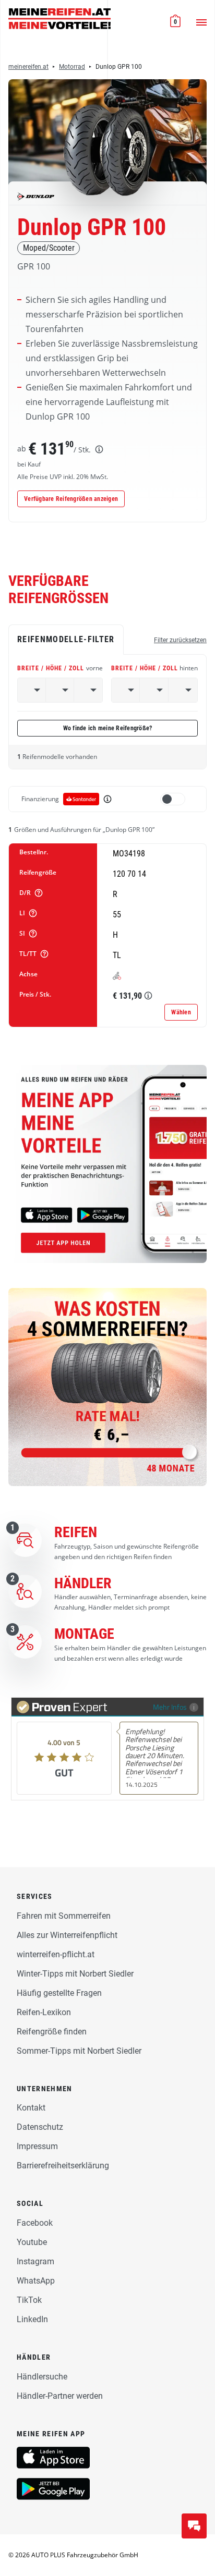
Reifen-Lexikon (44, 2012)
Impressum (37, 2146)
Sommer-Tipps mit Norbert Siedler (79, 2051)
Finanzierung (40, 799)
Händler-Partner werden (60, 2396)
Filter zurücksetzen (180, 640)
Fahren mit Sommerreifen (64, 1916)
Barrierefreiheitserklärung (63, 2166)
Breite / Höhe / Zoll (60, 668)
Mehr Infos (170, 1707)
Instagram (35, 2261)
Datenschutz (40, 2127)
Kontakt (31, 2108)
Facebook (35, 2223)
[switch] (173, 799)
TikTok (29, 2300)
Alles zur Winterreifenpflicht (67, 1935)
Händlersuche (42, 2377)
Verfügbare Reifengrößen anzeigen (71, 499)
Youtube (32, 2242)
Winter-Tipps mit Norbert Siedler (75, 1974)
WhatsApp (36, 2281)
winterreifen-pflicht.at (56, 1954)
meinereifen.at (28, 67)
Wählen (181, 1012)
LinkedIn (32, 2319)
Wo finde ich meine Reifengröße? (108, 728)
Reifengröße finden (52, 2032)
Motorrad (72, 67)
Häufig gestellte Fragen (59, 1993)
